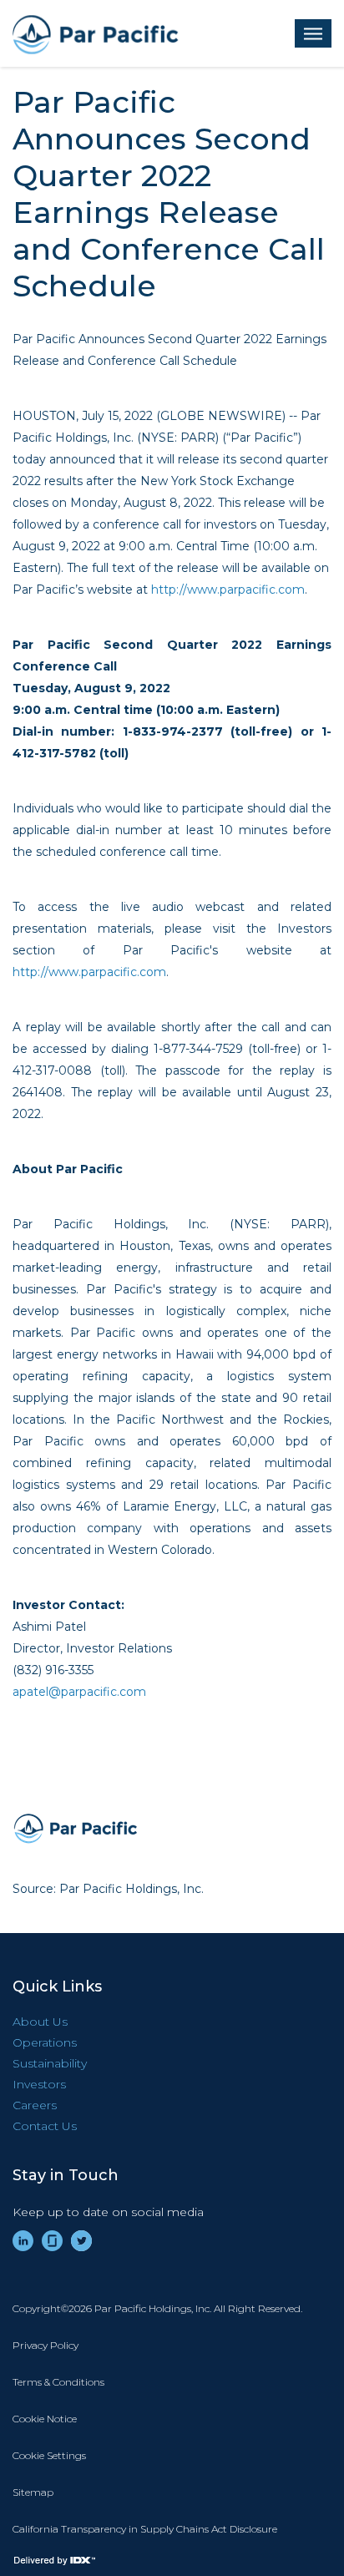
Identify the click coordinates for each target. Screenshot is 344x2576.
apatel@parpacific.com (79, 1692)
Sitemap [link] (33, 2492)
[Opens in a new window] (75, 1828)
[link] (23, 2241)
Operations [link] (45, 2042)
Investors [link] (39, 2084)
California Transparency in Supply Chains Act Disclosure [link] (145, 2529)
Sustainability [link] (50, 2063)
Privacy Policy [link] (46, 2345)
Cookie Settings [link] (49, 2455)
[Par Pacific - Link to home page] (96, 33)
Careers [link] (35, 2105)
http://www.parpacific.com (228, 590)
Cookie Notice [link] (45, 2419)
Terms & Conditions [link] (58, 2382)
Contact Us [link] (45, 2126)
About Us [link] (40, 2022)
